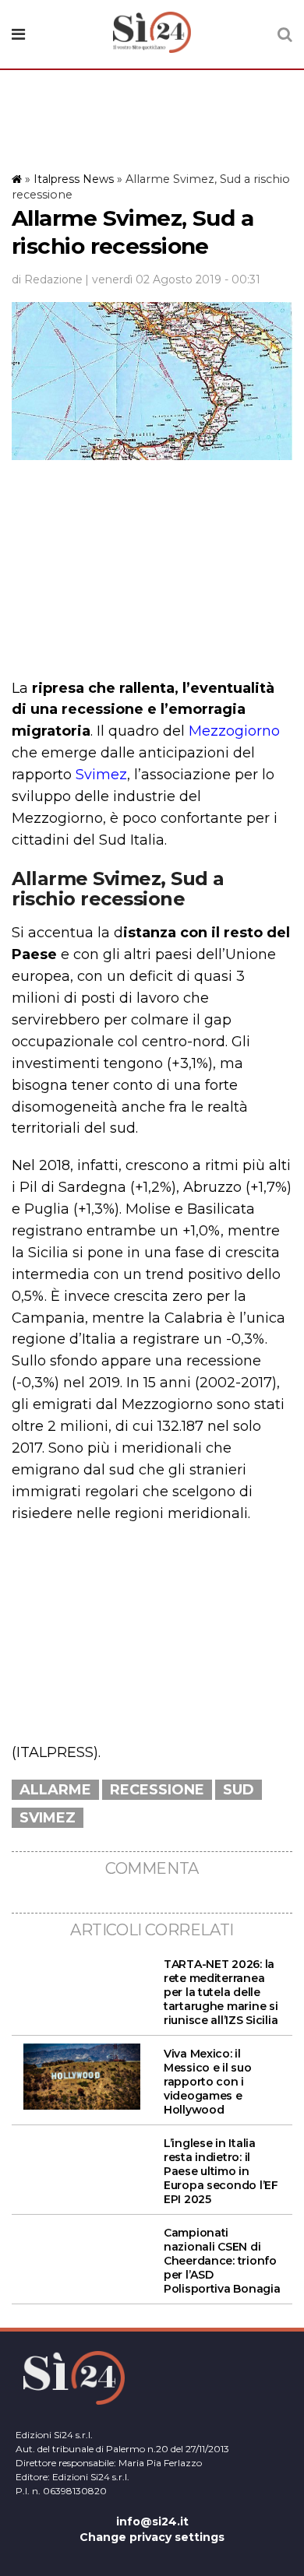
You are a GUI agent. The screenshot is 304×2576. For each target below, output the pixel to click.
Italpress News (74, 179)
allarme (55, 1790)
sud (239, 1790)
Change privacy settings (152, 2537)
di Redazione (47, 279)
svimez (48, 1818)
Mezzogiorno (234, 731)
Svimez (101, 775)
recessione (157, 1790)
